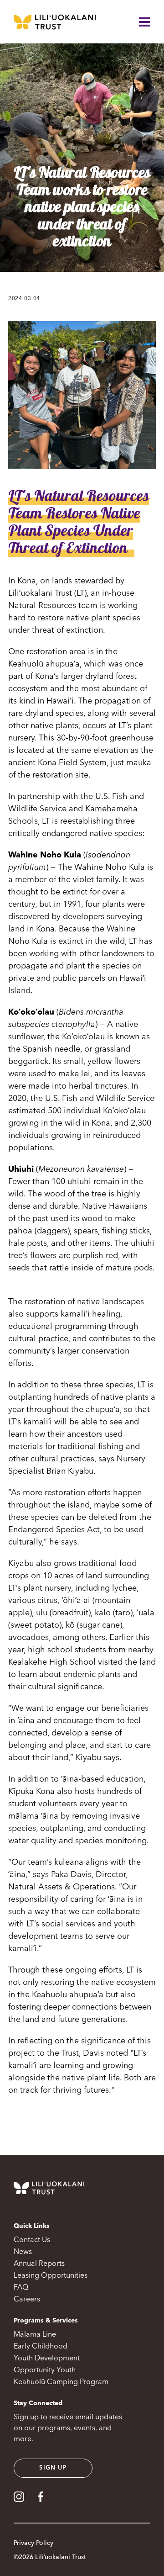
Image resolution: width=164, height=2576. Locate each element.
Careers (27, 2300)
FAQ (21, 2288)
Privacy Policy (33, 2543)
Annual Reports (39, 2264)
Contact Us (32, 2240)
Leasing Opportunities (51, 2276)
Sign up (53, 2468)
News (23, 2252)
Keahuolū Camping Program (61, 2382)
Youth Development (47, 2359)
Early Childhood (41, 2347)
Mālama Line (35, 2335)
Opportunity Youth (45, 2370)
